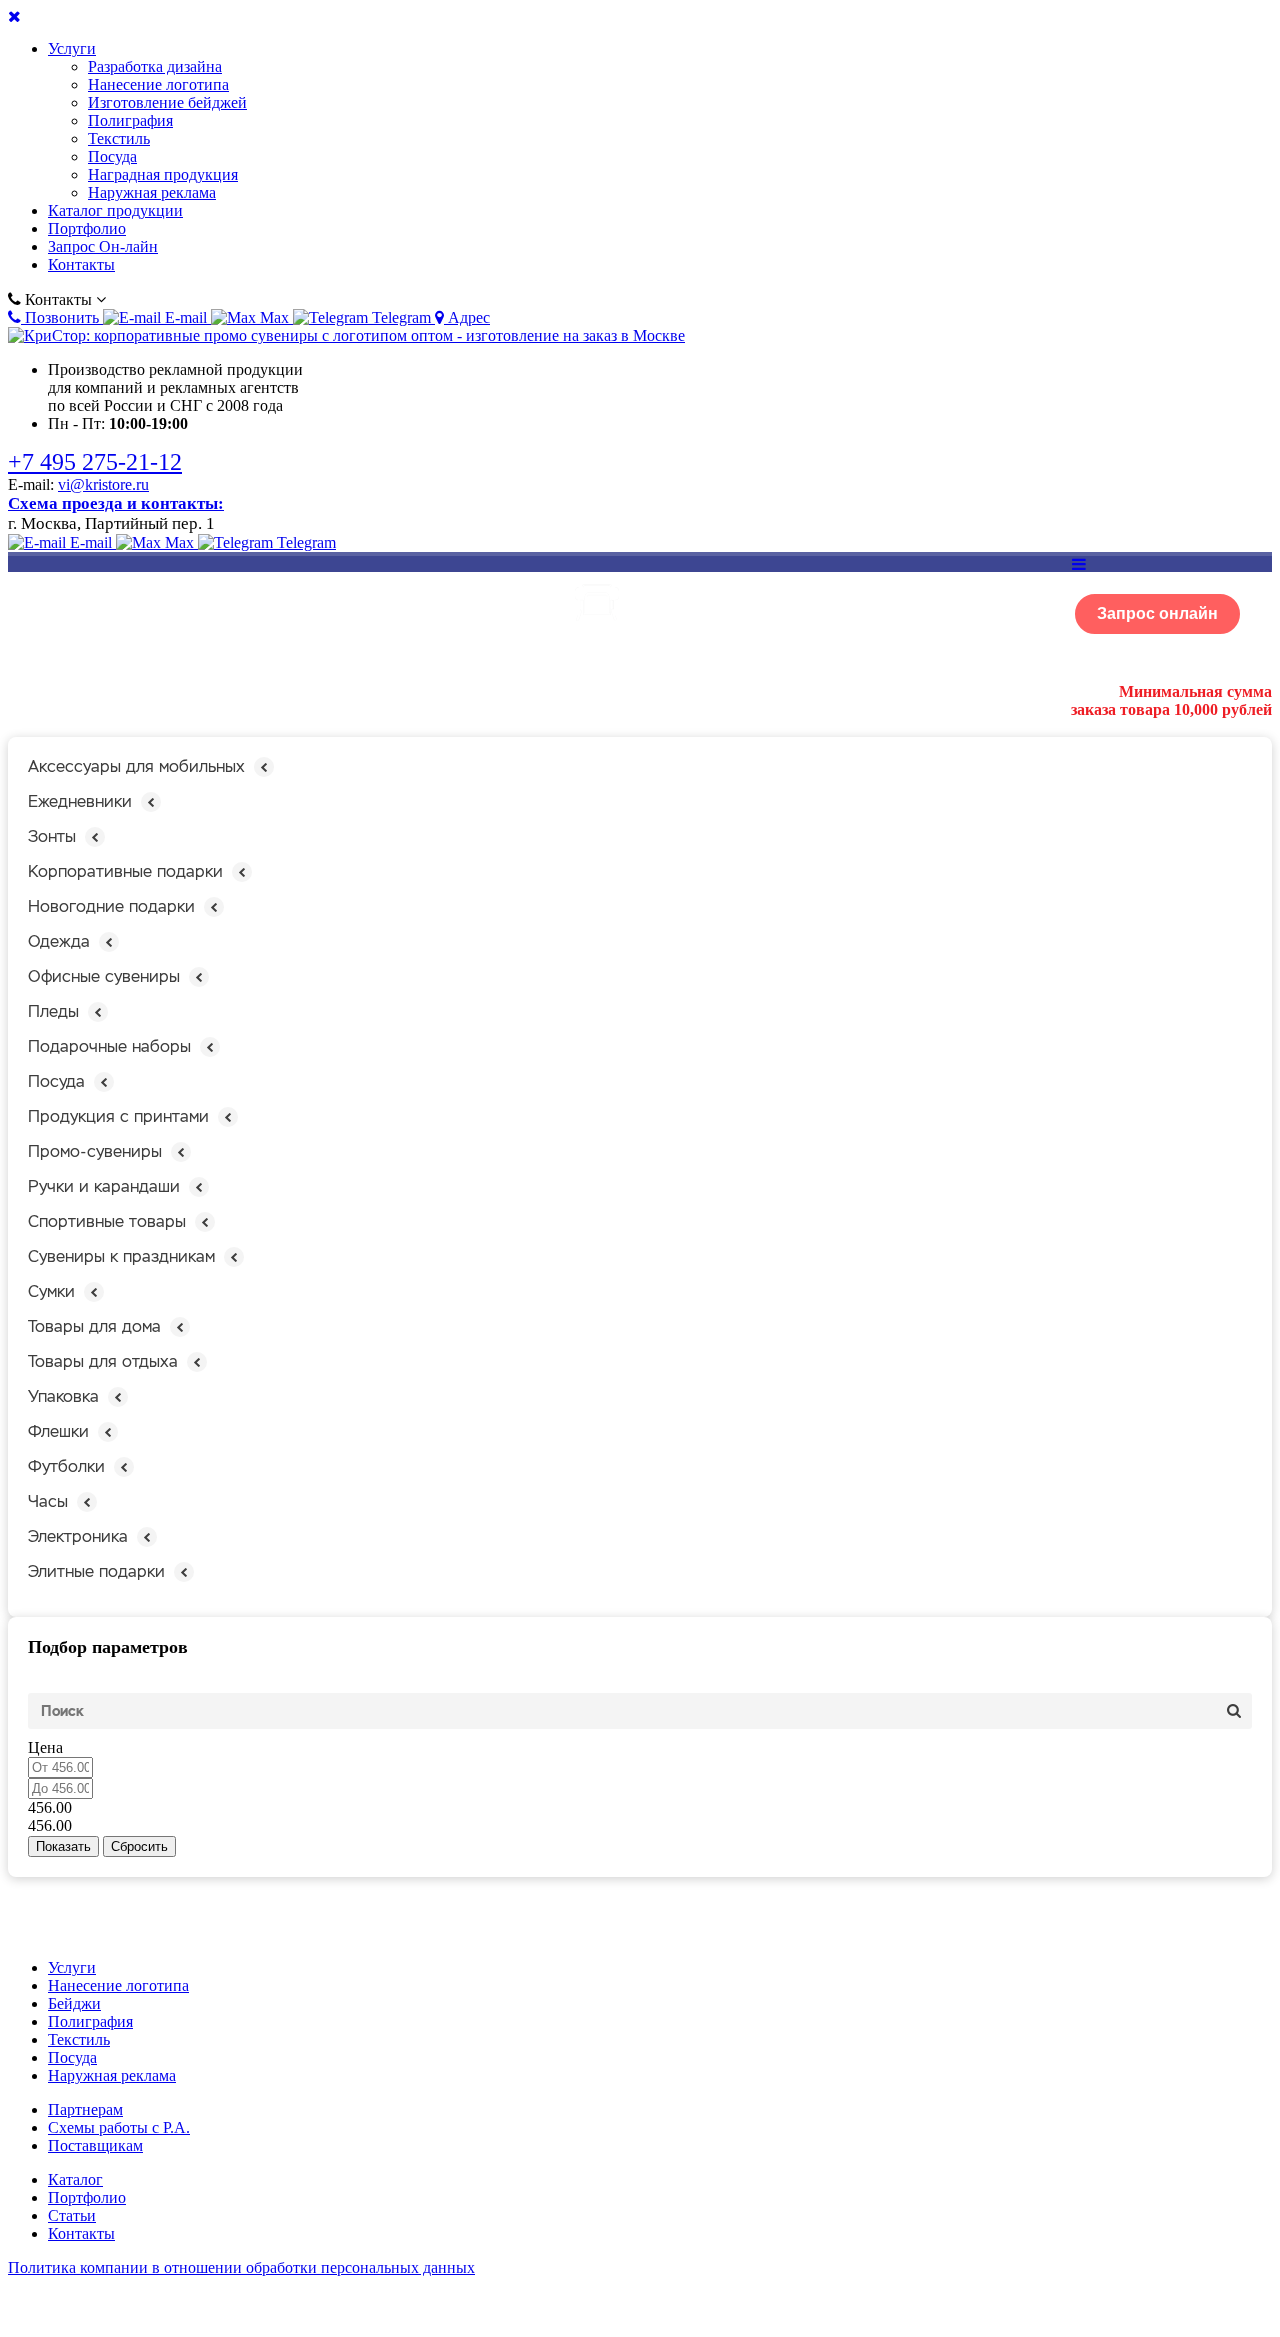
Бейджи (74, 2003)
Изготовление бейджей (167, 102)
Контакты (81, 264)
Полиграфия (130, 120)
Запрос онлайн (1157, 613)
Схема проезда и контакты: (116, 503)
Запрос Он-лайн (103, 246)
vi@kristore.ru (103, 484)
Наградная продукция (163, 174)
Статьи (72, 2215)
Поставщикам (95, 2145)
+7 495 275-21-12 (95, 462)
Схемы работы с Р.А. (119, 2127)
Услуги (72, 48)
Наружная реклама (152, 192)
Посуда (112, 156)
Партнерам (85, 2109)
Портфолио (87, 228)
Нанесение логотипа (158, 84)
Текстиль (119, 138)
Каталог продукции (115, 210)
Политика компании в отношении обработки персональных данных (241, 2267)
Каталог (75, 2179)
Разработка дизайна (155, 66)
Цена (45, 1747)
